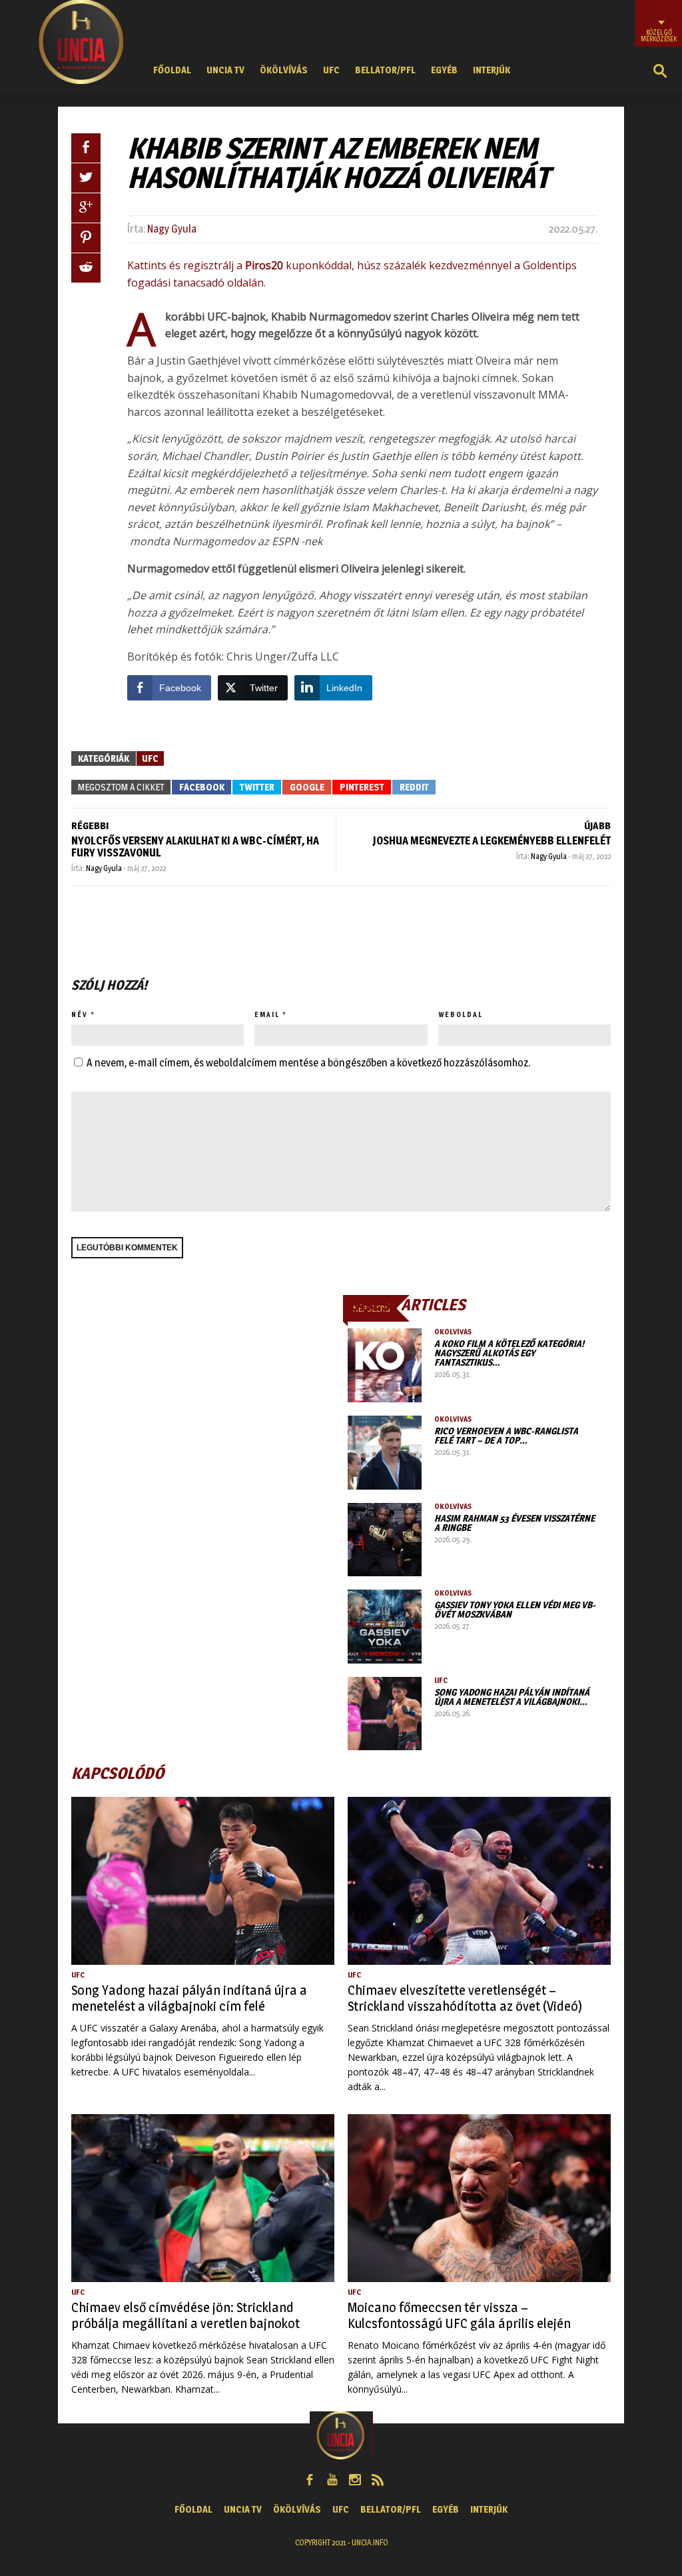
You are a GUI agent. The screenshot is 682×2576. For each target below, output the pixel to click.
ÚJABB (597, 825)
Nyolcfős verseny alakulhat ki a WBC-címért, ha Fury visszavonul (195, 847)
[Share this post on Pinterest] (86, 238)
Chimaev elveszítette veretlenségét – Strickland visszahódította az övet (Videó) (465, 1998)
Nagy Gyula (172, 229)
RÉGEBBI (90, 825)
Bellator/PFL (385, 70)
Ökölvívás (284, 70)
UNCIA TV (225, 70)
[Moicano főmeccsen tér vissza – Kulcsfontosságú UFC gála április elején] (479, 2198)
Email (267, 1014)
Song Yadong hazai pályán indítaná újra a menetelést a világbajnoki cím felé (189, 1998)
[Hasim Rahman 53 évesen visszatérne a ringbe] (385, 1540)
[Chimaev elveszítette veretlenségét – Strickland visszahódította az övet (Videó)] (479, 1881)
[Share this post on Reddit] (86, 268)
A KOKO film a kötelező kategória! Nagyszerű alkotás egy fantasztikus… (509, 1353)
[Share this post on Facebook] (86, 148)
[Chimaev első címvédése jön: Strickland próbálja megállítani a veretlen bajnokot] (203, 2198)
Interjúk (492, 70)
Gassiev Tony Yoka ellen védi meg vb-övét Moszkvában (515, 1609)
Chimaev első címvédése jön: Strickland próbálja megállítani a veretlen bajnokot (185, 2315)
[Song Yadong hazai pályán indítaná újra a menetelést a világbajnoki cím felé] (385, 1714)
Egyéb (444, 70)
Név (80, 1014)
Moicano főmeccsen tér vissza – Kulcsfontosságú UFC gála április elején (459, 2315)
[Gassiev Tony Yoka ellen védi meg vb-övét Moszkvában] (385, 1627)
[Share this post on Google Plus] (86, 208)
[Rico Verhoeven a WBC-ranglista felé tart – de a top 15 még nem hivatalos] (385, 1453)
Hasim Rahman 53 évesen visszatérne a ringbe (514, 1523)
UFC (331, 70)
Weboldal (461, 1014)
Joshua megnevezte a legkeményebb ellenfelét (492, 841)
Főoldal (172, 70)
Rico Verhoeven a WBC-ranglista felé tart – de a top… (506, 1435)
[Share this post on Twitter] (86, 178)
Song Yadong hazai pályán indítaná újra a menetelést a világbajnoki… (512, 1697)
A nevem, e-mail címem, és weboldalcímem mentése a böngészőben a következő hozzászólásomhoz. (308, 1063)
